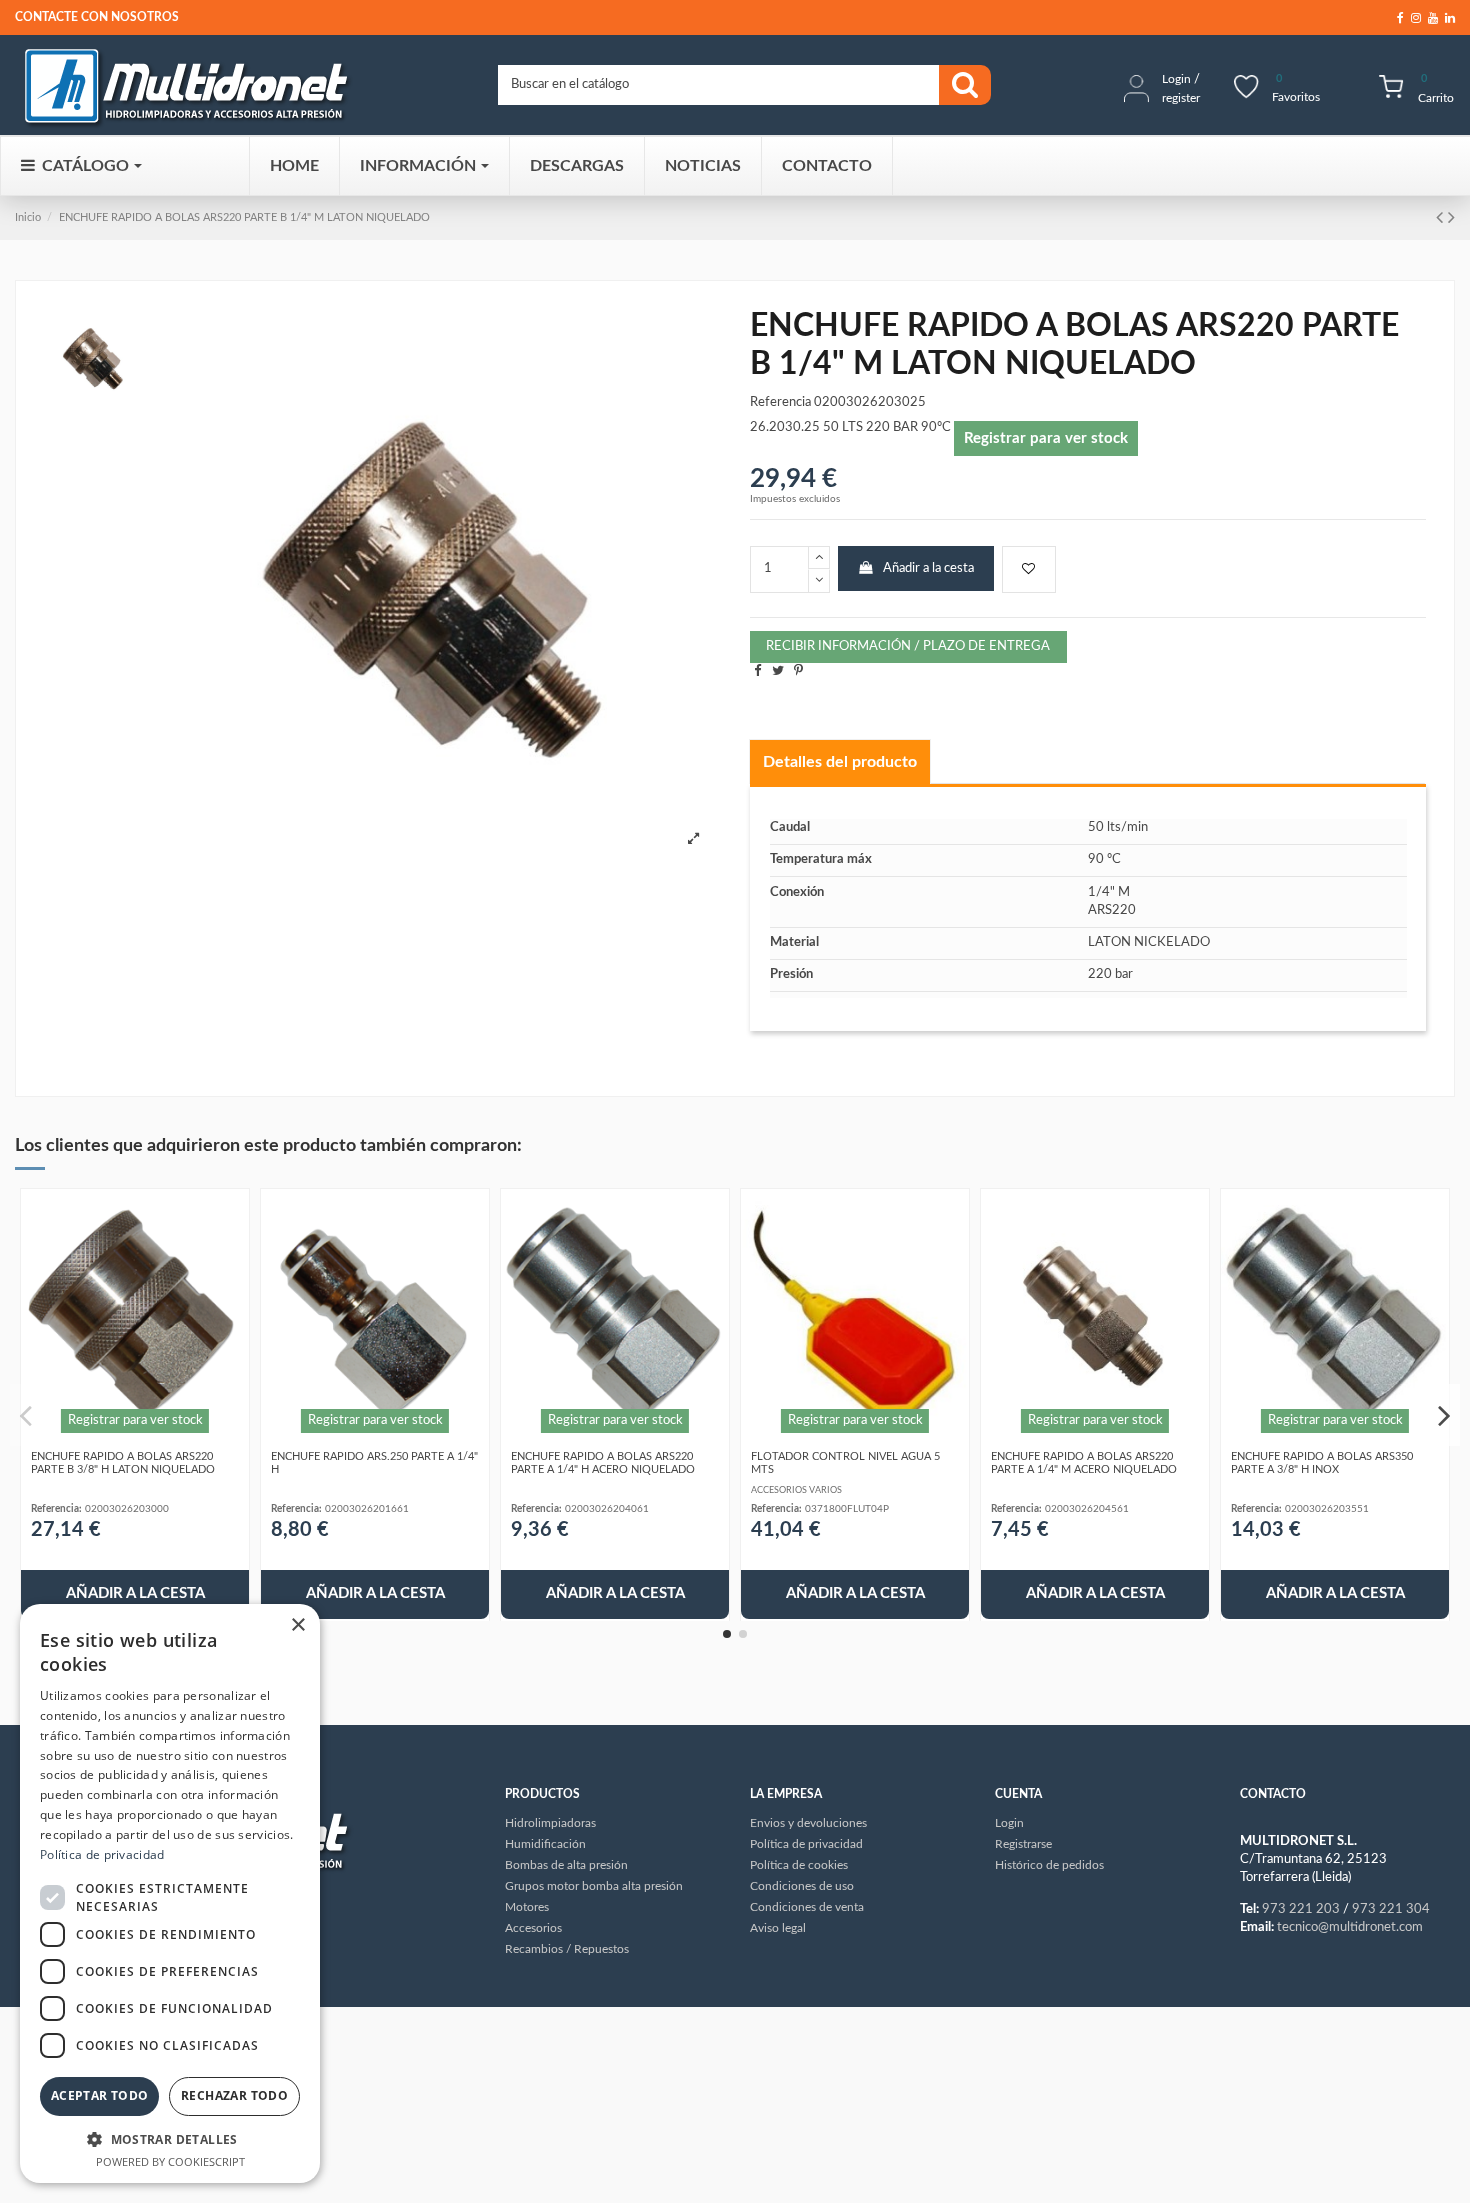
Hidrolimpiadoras (550, 1823)
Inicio (28, 217)
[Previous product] (1442, 218)
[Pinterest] (798, 671)
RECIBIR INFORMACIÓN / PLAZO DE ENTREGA (908, 646)
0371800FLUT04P (847, 1509)
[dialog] (170, 1893)
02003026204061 (607, 1509)
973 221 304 (1391, 1909)
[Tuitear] (778, 671)
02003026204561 (1087, 1509)
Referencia (780, 402)
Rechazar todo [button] (234, 2095)
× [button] (297, 1625)
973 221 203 (1301, 1909)
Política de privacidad (102, 1854)
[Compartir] (757, 671)
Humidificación (545, 1844)
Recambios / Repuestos (567, 1949)
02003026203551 (1327, 1509)
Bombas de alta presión (566, 1865)
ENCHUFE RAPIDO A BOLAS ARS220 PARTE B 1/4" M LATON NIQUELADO (244, 217)
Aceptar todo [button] (100, 2095)
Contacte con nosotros (97, 17)
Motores (527, 1907)
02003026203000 (127, 1509)
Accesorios (533, 1928)
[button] (170, 2139)
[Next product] (1451, 218)
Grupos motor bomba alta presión (594, 1886)
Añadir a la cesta (928, 568)
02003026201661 (367, 1509)
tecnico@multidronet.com (1350, 1927)
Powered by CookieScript (170, 2161)
